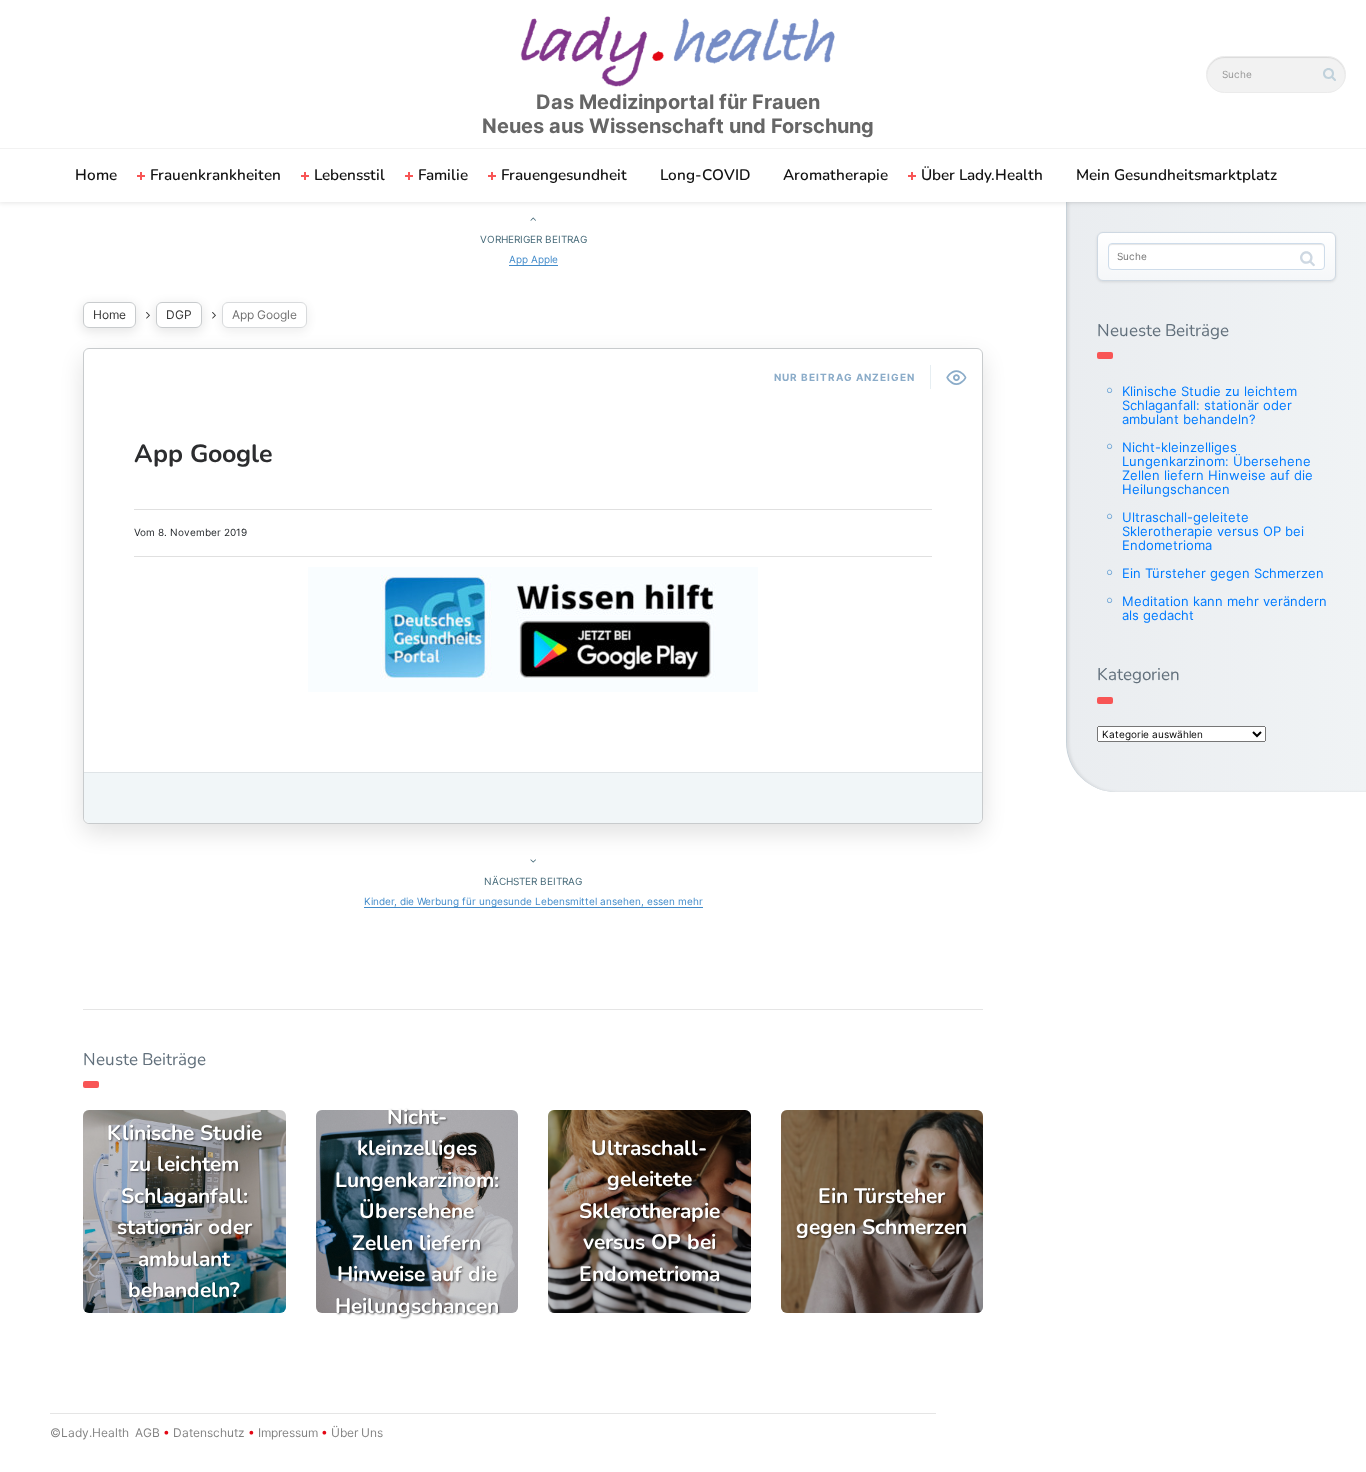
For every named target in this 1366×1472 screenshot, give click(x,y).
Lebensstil (349, 175)
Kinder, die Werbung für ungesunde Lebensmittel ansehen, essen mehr (533, 901)
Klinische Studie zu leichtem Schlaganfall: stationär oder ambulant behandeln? (1209, 405)
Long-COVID (705, 175)
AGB (147, 1432)
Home (96, 175)
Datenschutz (209, 1432)
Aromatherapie (835, 175)
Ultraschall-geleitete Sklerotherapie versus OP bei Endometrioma (1213, 531)
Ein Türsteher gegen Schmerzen (1223, 573)
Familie (443, 175)
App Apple (533, 259)
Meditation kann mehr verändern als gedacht (1224, 608)
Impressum (288, 1432)
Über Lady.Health (982, 175)
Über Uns (355, 1432)
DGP (179, 314)
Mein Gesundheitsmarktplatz (1176, 175)
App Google (203, 454)
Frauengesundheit (564, 175)
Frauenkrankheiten (215, 175)
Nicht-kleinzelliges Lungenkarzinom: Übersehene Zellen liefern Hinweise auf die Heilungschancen (1217, 468)
